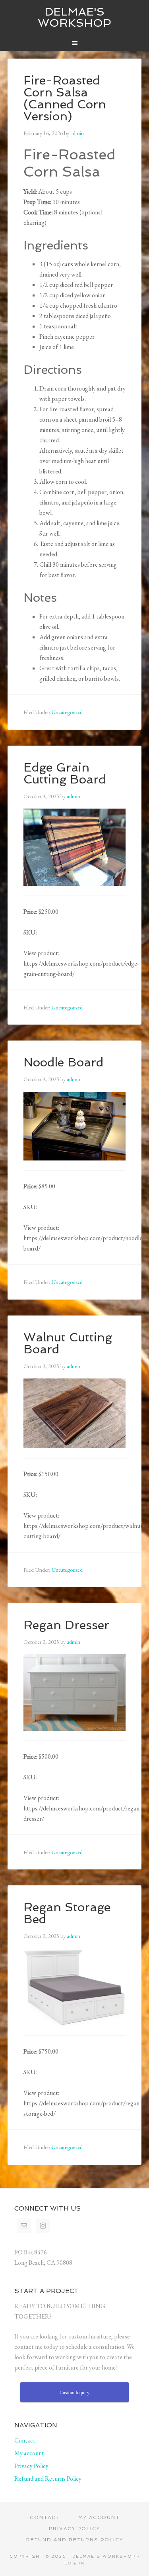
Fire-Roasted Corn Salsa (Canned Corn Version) (65, 98)
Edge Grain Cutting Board (65, 773)
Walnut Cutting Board (68, 1343)
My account (29, 2453)
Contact (25, 2440)
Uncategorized (67, 712)
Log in (74, 2563)
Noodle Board (63, 1062)
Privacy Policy (31, 2466)
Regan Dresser (66, 1625)
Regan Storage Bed (67, 1913)
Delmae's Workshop (74, 17)
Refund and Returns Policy (48, 2479)
